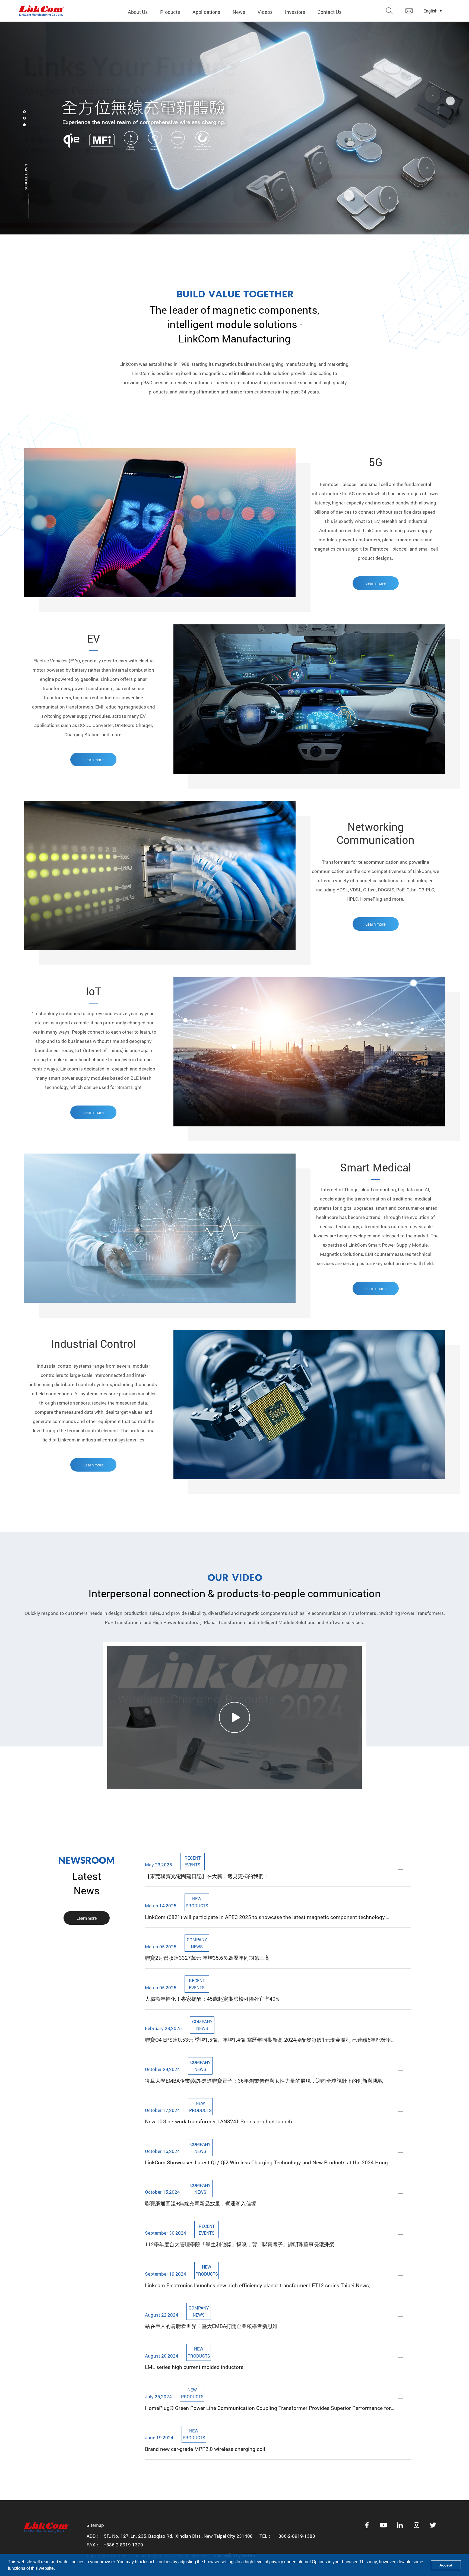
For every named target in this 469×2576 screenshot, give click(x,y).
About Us (138, 12)
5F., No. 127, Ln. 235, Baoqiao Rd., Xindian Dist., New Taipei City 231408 (178, 2536)
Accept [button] (446, 2565)
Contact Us (329, 12)
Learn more (375, 583)
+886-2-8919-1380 (295, 2536)
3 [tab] (24, 125)
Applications (206, 12)
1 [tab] (24, 112)
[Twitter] (433, 2525)
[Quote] (409, 11)
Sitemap (95, 2525)
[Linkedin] (400, 2525)
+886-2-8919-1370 (123, 2545)
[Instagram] (417, 2525)
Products (170, 12)
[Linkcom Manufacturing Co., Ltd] (41, 11)
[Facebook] (367, 2525)
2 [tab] (24, 118)
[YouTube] (384, 2525)
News (239, 12)
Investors (295, 12)
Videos (265, 12)
